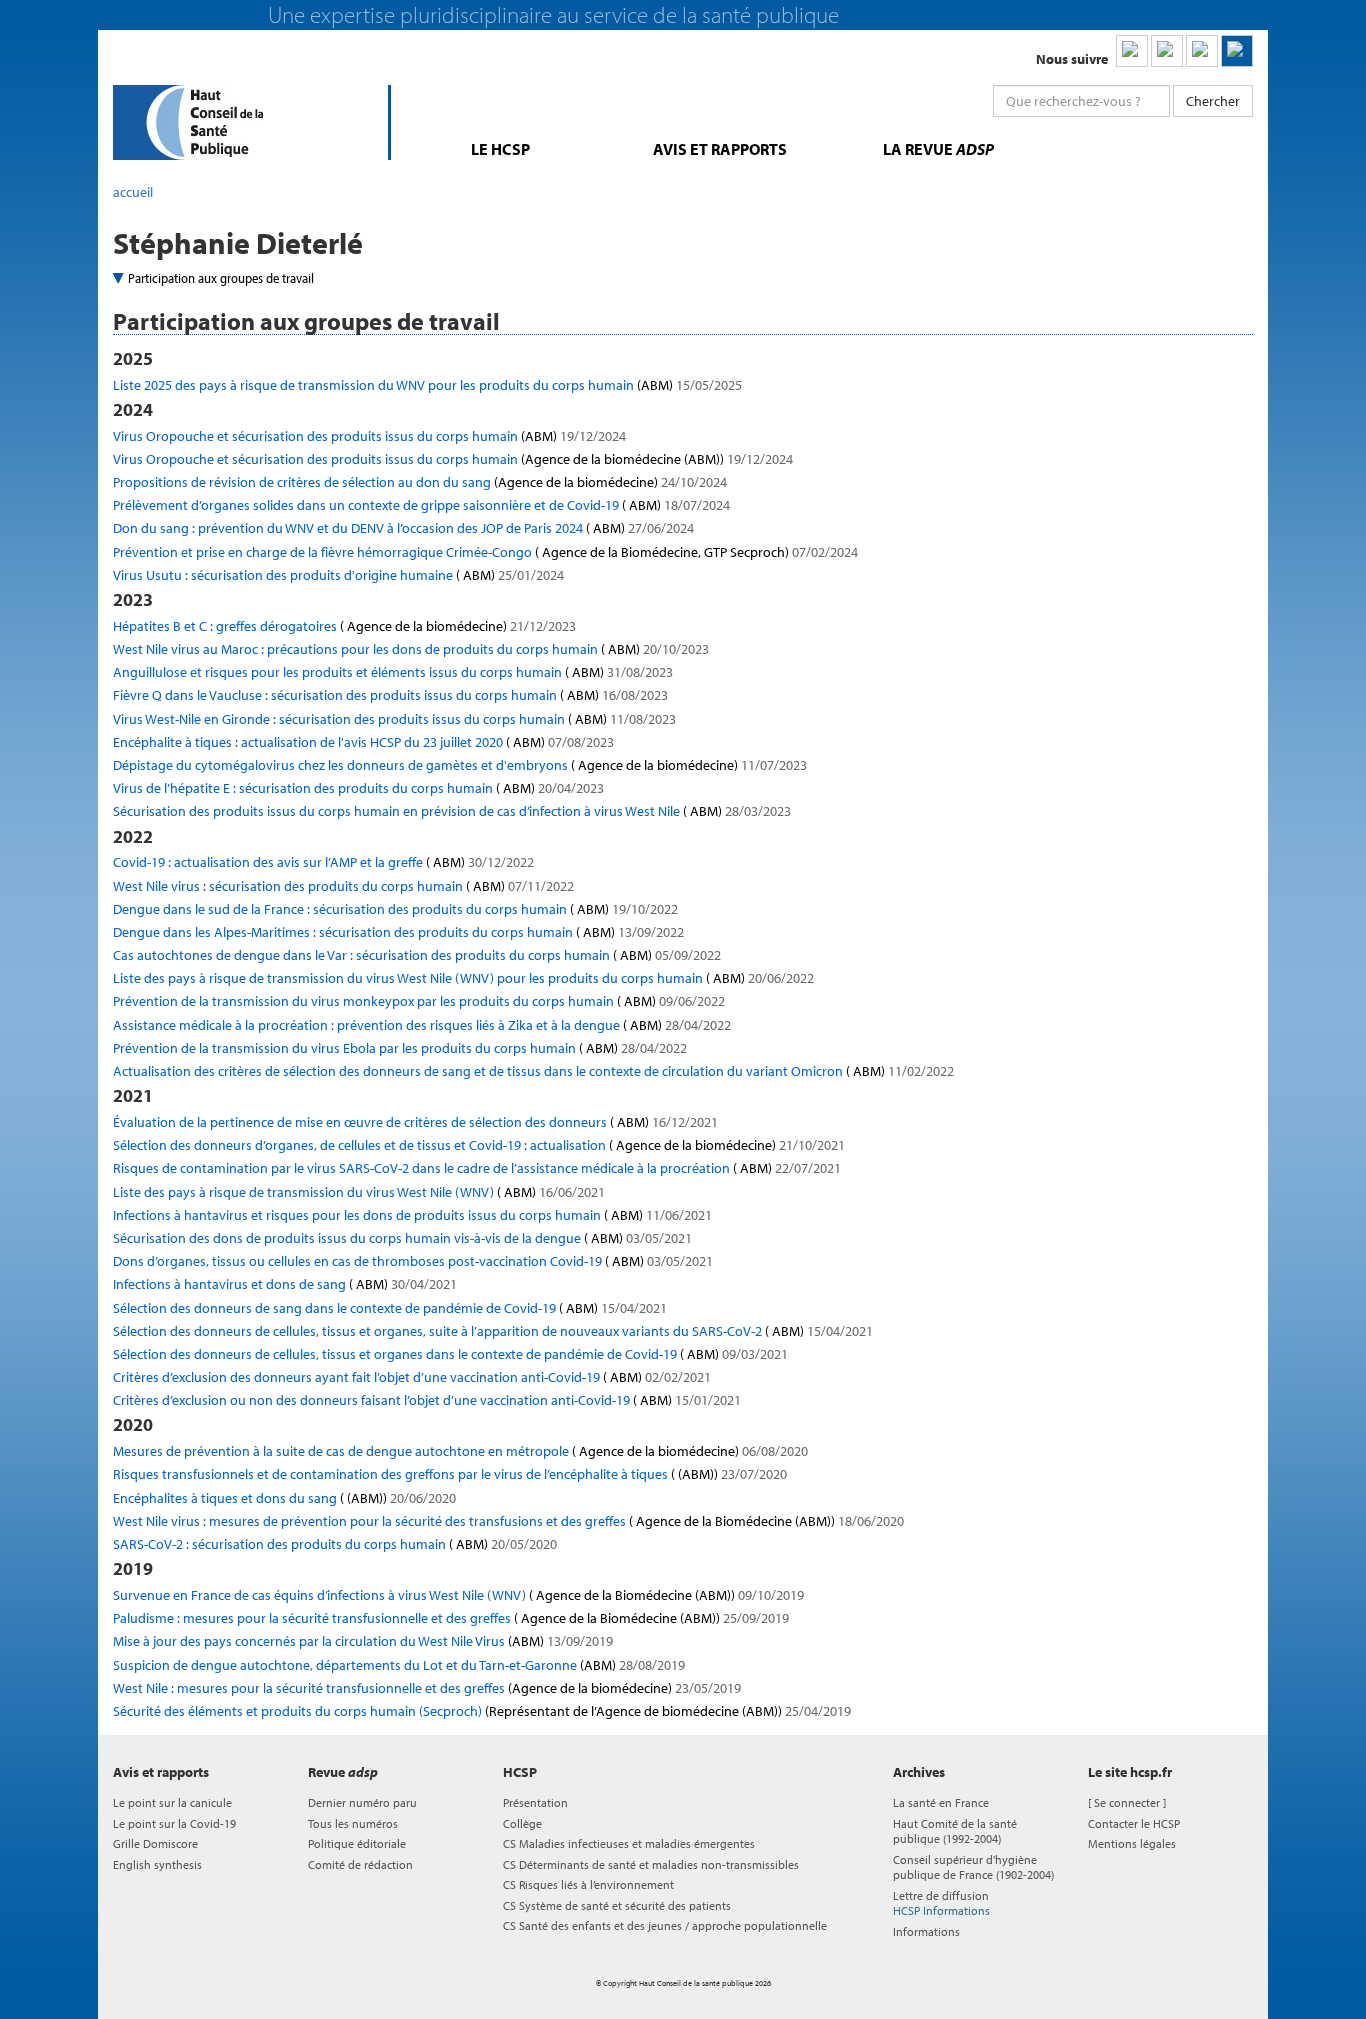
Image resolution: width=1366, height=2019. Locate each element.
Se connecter (1127, 1802)
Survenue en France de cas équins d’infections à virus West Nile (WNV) (458, 1595)
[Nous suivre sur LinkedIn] (1132, 51)
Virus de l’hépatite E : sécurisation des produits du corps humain (358, 788)
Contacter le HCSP (1134, 1823)
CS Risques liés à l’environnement (588, 1884)
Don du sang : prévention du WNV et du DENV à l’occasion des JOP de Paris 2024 (403, 528)
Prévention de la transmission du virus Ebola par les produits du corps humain (400, 1048)
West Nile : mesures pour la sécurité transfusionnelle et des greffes (427, 1688)
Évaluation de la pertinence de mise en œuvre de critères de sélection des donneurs (415, 1122)
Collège (522, 1823)
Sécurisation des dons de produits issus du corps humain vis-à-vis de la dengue (402, 1238)
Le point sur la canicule (172, 1802)
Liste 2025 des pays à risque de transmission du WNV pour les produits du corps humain (427, 385)
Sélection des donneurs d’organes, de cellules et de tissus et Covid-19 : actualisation (479, 1145)
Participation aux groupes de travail (221, 278)
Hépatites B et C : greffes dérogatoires (344, 626)
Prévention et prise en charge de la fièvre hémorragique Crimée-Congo (485, 552)
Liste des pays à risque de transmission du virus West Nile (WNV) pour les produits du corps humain (463, 978)
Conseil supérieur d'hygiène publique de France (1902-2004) (973, 1867)
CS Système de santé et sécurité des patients (617, 1905)
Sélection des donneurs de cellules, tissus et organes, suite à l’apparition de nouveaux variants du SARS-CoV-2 (493, 1331)
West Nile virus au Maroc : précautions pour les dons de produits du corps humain (411, 649)
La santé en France (941, 1802)
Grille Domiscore (155, 1843)
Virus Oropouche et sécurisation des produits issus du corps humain (369, 436)
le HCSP (500, 149)
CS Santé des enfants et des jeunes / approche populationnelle (665, 1925)
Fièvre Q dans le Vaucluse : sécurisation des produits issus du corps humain (390, 695)
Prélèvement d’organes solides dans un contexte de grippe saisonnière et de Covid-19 (421, 505)
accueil (133, 192)
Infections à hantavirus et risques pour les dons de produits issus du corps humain (412, 1215)
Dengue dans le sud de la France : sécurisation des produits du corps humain (395, 909)
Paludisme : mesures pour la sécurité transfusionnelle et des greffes (451, 1618)
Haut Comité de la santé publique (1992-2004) (955, 1831)
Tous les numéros (353, 1823)
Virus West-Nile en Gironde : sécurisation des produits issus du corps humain (394, 719)
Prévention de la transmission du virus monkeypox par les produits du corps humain (419, 1001)
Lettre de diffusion (941, 1903)
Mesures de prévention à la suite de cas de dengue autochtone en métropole (460, 1451)
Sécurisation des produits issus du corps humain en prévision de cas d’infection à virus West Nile (452, 811)
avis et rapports (720, 149)
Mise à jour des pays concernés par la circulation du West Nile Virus (363, 1641)
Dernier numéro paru (362, 1802)
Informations (926, 1931)
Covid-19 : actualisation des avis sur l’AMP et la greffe (323, 862)
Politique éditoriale (357, 1843)
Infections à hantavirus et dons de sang (285, 1284)
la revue (938, 149)
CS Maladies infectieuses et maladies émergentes (629, 1843)
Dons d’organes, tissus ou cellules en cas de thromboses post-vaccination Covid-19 (413, 1261)
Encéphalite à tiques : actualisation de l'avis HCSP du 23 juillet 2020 (363, 742)
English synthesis (157, 1864)
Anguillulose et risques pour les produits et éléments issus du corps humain (393, 672)
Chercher (1213, 101)
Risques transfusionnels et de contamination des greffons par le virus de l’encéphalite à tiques (450, 1474)
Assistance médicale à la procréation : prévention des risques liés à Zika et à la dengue (422, 1025)
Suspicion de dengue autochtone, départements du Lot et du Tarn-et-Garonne (399, 1665)
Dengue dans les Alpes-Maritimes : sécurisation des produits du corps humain (398, 932)
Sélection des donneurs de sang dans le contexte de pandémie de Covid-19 (390, 1308)
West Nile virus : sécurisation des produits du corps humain (343, 886)
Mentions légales (1132, 1843)
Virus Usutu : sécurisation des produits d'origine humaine (338, 575)
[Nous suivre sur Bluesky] (1167, 51)
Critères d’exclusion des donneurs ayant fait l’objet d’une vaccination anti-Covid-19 (412, 1377)
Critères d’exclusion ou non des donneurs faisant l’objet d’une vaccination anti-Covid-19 (427, 1400)
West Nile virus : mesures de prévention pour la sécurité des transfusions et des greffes (508, 1521)
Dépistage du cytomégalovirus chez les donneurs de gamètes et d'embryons (460, 765)
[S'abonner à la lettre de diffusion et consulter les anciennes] (1237, 51)
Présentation (535, 1802)
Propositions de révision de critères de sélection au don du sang (420, 482)
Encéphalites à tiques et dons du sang (284, 1498)
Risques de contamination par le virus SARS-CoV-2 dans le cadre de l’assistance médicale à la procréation (477, 1168)
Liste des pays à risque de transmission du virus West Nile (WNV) (359, 1192)
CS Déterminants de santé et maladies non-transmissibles (651, 1864)
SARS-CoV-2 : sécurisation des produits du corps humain (335, 1544)
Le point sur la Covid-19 (174, 1823)
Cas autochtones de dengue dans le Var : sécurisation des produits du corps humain (417, 955)
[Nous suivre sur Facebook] (1202, 51)
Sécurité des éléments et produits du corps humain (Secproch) (482, 1711)
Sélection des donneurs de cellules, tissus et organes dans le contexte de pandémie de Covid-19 (450, 1354)
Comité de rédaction (360, 1864)
